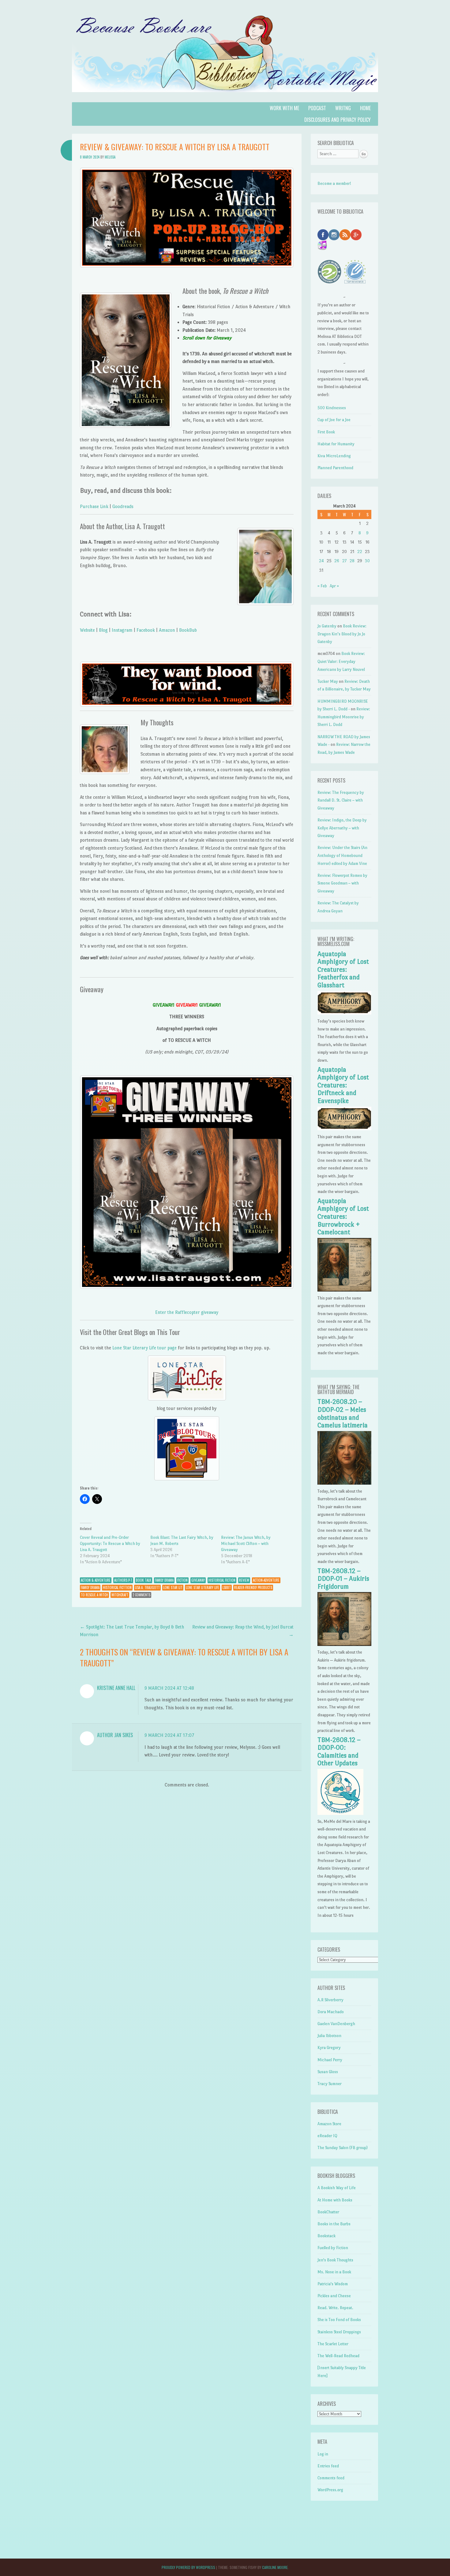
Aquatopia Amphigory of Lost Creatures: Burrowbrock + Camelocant (343, 1217)
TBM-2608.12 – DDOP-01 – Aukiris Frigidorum (343, 1579)
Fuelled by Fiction (333, 2248)
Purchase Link (94, 506)
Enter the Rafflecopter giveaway (187, 1312)
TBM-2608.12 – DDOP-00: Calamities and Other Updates (339, 1752)
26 (337, 561)
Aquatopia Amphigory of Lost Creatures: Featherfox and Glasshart (343, 970)
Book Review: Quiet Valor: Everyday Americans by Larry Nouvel (341, 661)
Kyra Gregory (329, 2048)
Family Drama (164, 1580)
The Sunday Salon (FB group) (343, 2148)
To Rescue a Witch (94, 1595)
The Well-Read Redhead (338, 2356)
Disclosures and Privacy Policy (337, 120)
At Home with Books (335, 2200)
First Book (326, 432)
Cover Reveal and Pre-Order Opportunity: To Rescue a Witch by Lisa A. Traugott (110, 1544)
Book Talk (144, 1580)
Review (244, 1580)
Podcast (317, 108)
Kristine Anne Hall (116, 1688)
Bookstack (326, 2236)
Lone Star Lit (173, 1587)
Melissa (110, 157)
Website (87, 630)
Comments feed (331, 2478)
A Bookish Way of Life (337, 2188)
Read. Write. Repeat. (335, 2308)
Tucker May (328, 681)
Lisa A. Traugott (147, 1587)
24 (321, 561)
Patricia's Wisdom (333, 2284)
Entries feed (328, 2466)
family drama (90, 1587)
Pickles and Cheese (334, 2296)
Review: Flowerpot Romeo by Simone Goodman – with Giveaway (342, 883)
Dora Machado (331, 2012)
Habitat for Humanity (336, 444)
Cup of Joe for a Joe (334, 420)
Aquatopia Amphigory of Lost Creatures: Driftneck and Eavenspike (343, 1085)
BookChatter (328, 2212)
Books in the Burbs (334, 2224)
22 (360, 552)
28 (352, 561)
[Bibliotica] (225, 98)
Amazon (167, 630)
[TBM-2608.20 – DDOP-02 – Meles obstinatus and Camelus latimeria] (344, 1483)
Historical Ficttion (117, 1587)
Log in (323, 2454)
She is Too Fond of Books (339, 2320)
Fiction (182, 1580)
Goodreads (123, 506)
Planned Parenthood (335, 468)
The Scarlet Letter (333, 2344)
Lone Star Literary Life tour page (144, 1348)
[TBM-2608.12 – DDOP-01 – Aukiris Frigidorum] (344, 1645)
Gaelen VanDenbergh (336, 2024)
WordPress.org (330, 2490)
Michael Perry (330, 2060)
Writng (343, 108)
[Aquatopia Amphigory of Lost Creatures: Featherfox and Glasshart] (344, 1013)
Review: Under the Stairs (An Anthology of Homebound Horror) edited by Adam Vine (342, 855)
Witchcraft (120, 1595)
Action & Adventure (96, 1580)
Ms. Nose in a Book (334, 2272)
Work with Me (284, 108)
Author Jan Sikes (115, 1735)
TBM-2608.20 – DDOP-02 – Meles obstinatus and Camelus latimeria (343, 1413)
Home (365, 108)
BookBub (188, 630)
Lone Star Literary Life (202, 1587)
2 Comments (141, 1595)
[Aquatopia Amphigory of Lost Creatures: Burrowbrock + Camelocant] (344, 1290)
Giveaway (198, 1580)
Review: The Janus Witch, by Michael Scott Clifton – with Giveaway (246, 1544)
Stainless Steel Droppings (339, 2332)
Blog (103, 630)
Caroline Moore (275, 2567)
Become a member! (334, 183)
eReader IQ (327, 2136)
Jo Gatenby (327, 626)
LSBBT (227, 1587)
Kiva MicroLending (334, 456)
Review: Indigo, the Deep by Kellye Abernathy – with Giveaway (342, 828)
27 (344, 561)
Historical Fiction (222, 1580)
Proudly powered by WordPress (188, 2567)
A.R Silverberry (330, 2000)
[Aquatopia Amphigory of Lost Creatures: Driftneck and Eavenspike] (344, 1129)
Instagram (122, 630)
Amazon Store (329, 2124)
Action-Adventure (266, 1580)
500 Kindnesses (332, 408)
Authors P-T (123, 1580)
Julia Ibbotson (329, 2036)
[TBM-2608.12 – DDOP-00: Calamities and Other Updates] (340, 1813)
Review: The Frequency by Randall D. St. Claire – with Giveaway (341, 800)
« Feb (322, 586)
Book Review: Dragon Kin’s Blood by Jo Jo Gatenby (342, 634)
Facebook (146, 630)
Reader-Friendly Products (253, 1587)
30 (367, 561)
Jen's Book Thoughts (335, 2260)
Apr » (334, 586)
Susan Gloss (328, 2072)
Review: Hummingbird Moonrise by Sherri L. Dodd (344, 717)
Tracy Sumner (330, 2084)
